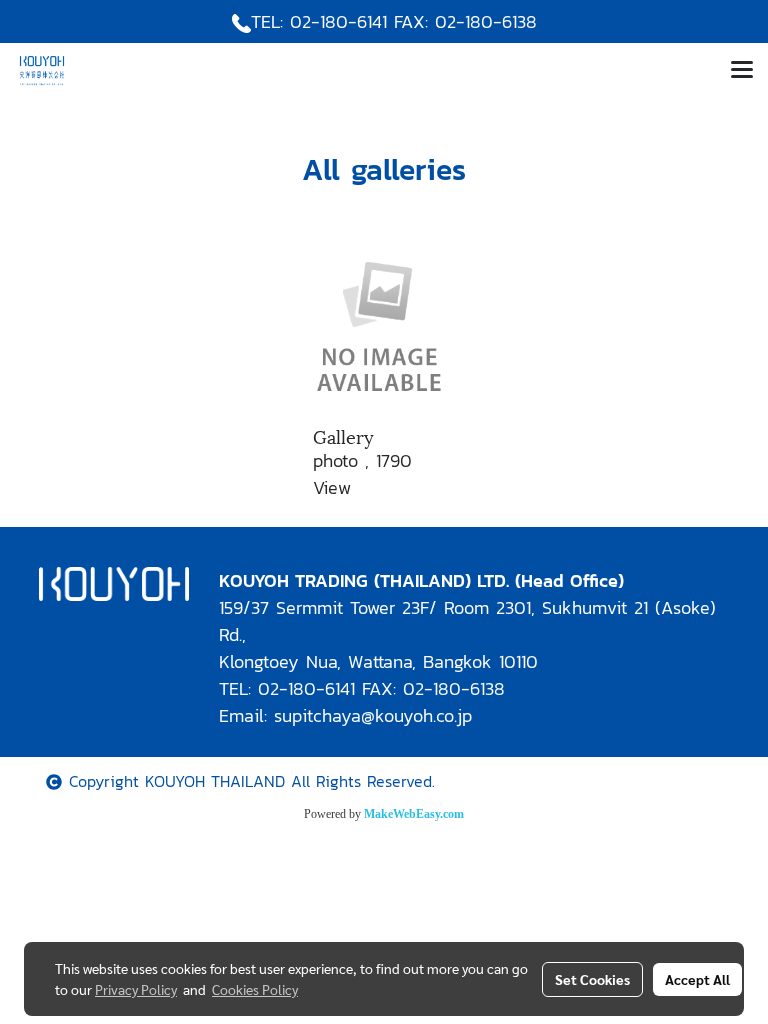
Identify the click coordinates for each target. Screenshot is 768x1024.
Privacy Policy (136, 989)
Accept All (697, 979)
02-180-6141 (338, 21)
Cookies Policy (255, 989)
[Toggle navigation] (742, 71)
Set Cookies (592, 979)
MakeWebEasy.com (414, 814)
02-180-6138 (486, 21)
